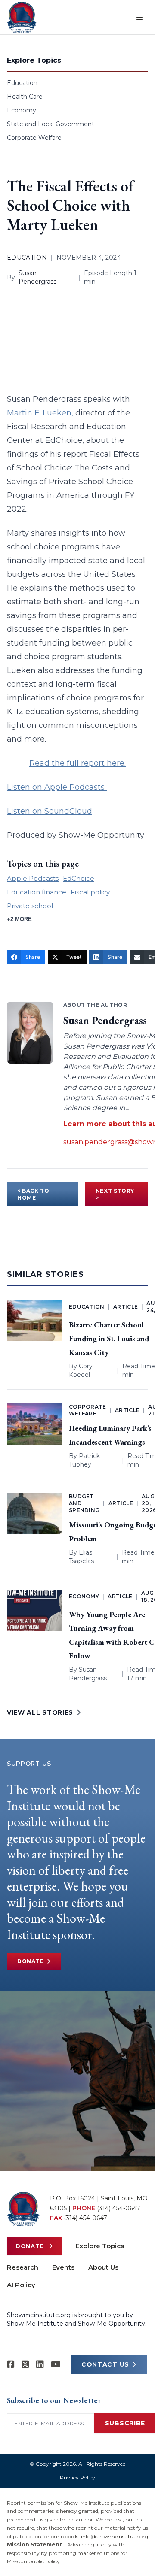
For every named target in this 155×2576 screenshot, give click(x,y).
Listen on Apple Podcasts (57, 787)
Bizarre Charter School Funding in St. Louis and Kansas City (109, 1338)
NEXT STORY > (115, 1194)
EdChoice (79, 878)
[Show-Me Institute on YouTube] (56, 2364)
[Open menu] (139, 17)
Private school (30, 906)
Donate (30, 1961)
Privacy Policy (77, 2478)
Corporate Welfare (34, 138)
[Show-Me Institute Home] (22, 17)
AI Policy (21, 2285)
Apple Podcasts (33, 878)
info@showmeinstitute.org (115, 2536)
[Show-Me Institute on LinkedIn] (40, 2364)
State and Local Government (51, 124)
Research (23, 2267)
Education (22, 83)
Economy (22, 110)
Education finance (37, 892)
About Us (103, 2267)
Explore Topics (100, 2246)
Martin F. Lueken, (40, 413)
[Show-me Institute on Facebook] (11, 2364)
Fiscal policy (90, 892)
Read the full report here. (77, 763)
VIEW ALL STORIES (40, 1712)
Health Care (25, 97)
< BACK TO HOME (33, 1194)
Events (63, 2267)
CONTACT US (105, 2364)
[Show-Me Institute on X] (25, 2364)
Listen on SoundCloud (50, 811)
